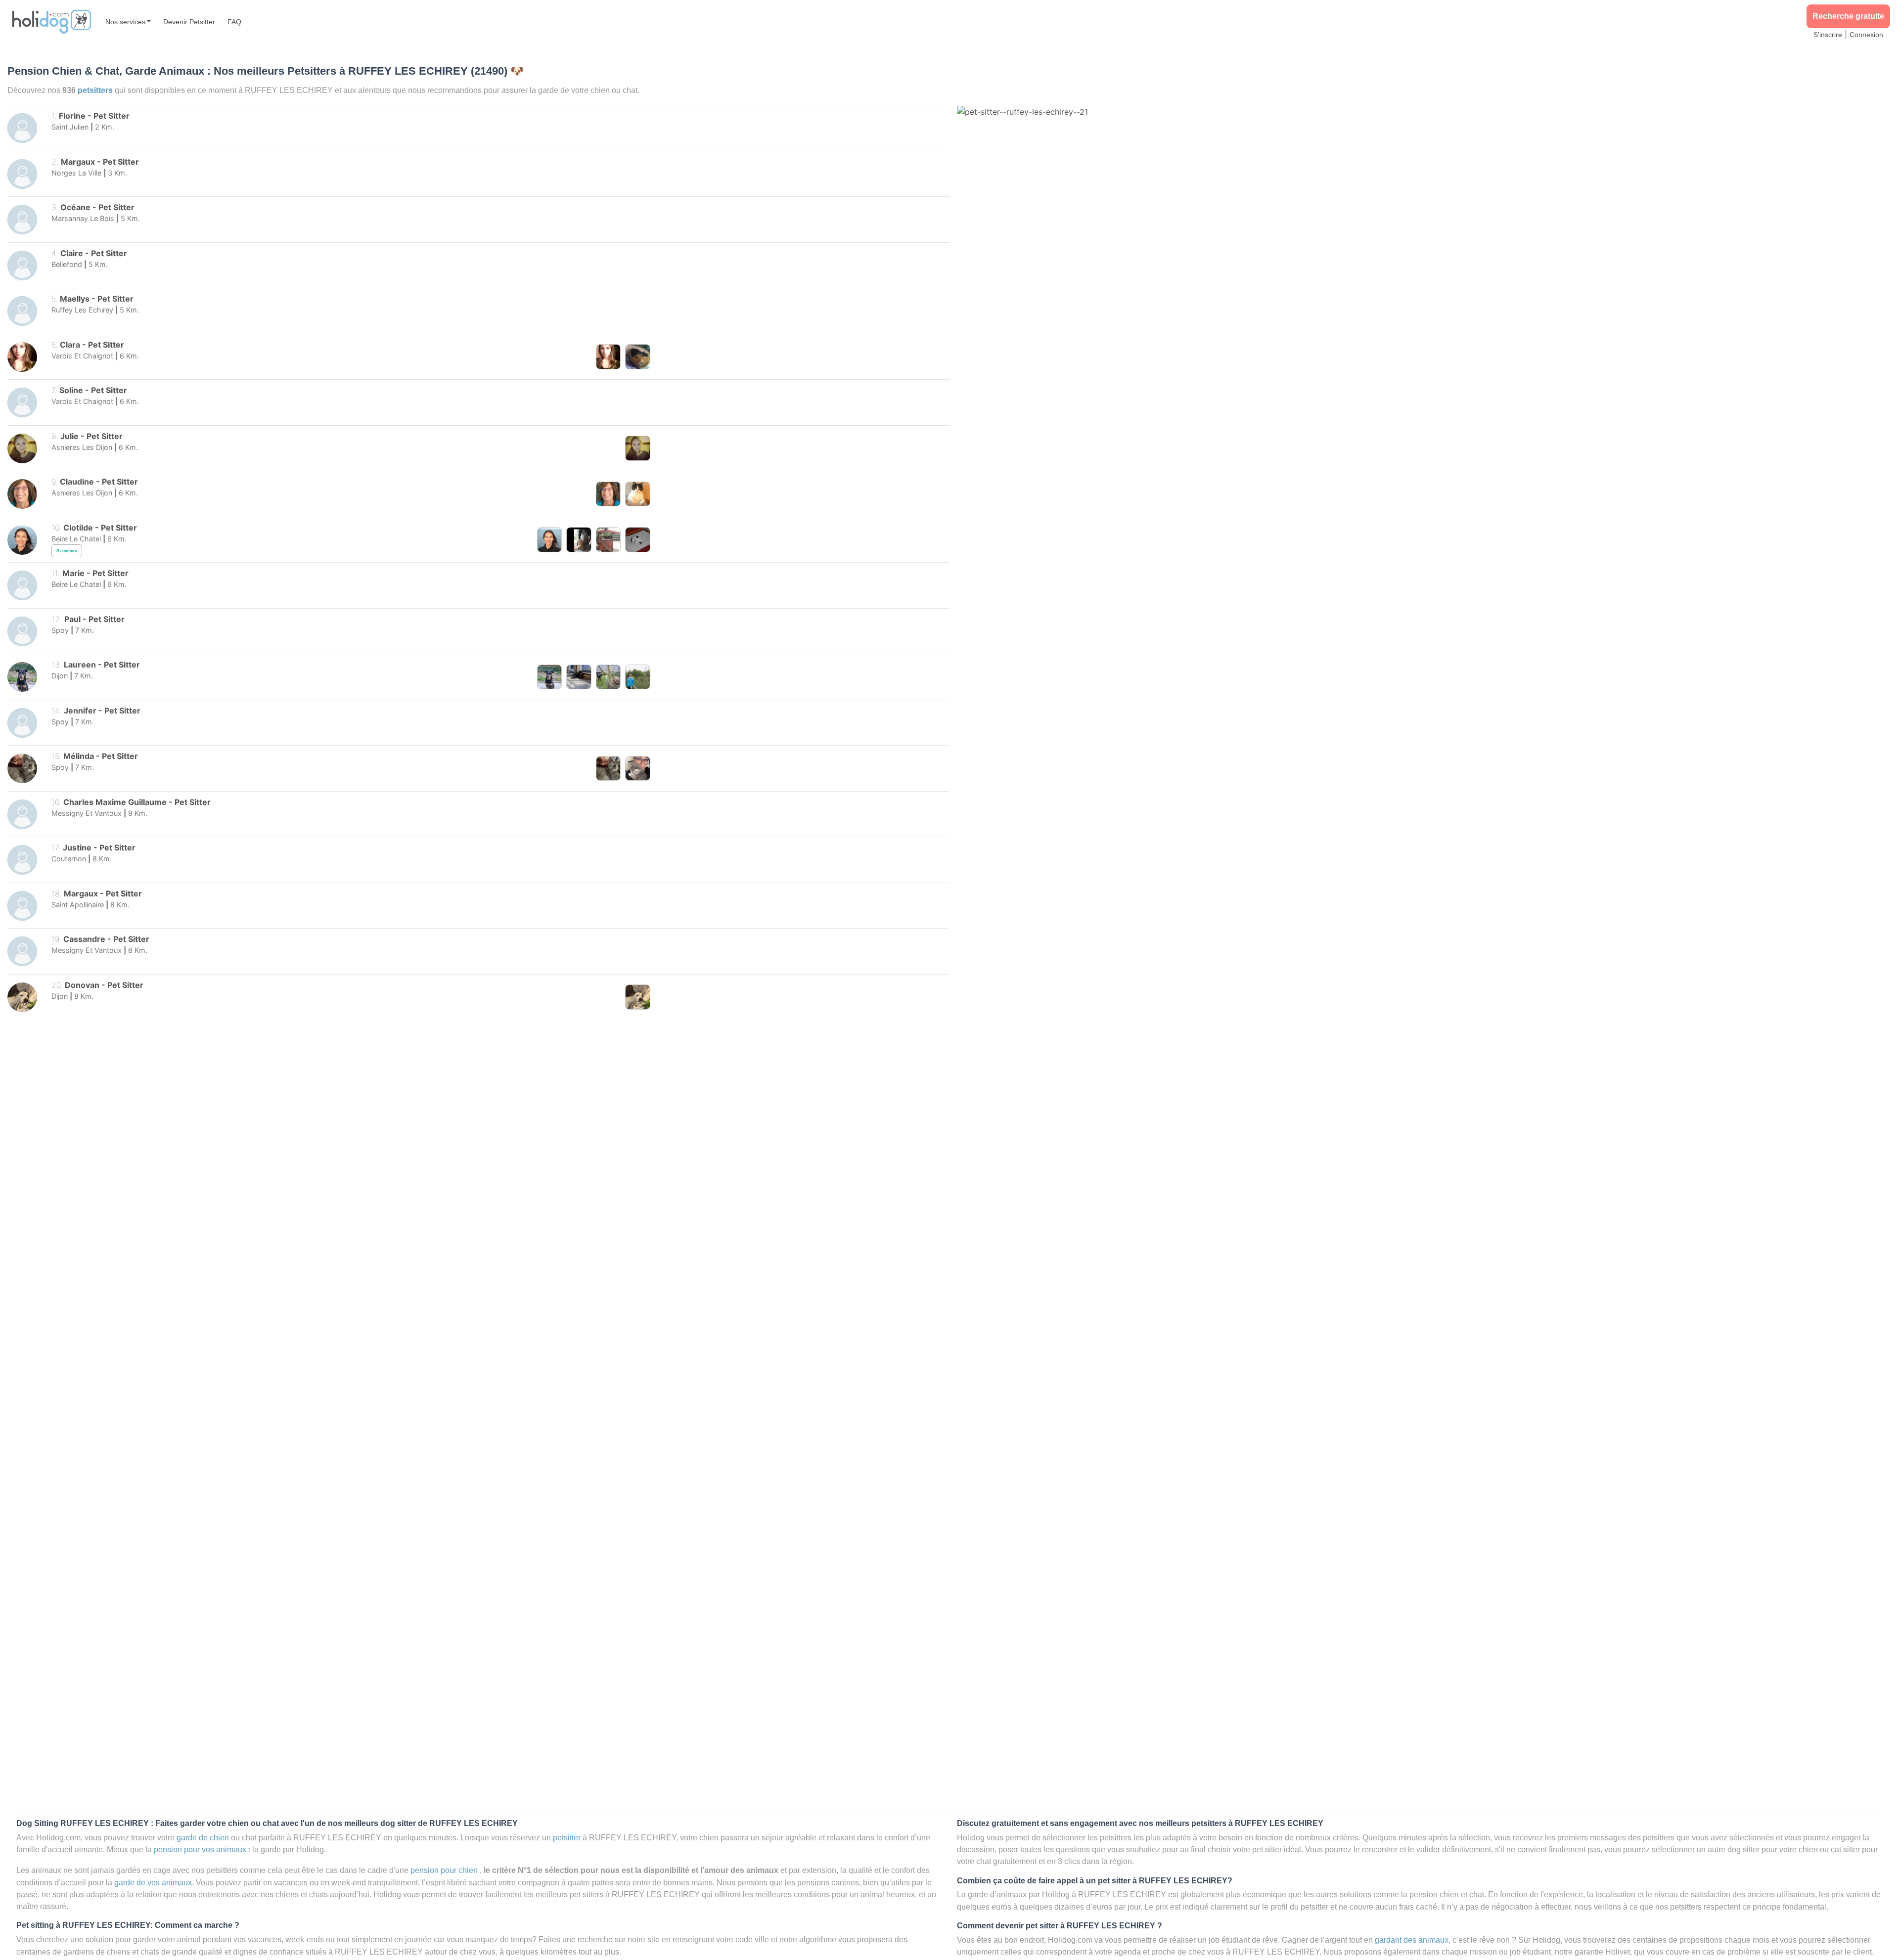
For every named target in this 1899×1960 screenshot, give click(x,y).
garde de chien (203, 1837)
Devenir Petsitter (189, 22)
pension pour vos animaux (200, 1849)
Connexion (1866, 35)
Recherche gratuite (1848, 16)
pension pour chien (444, 1870)
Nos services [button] (125, 22)
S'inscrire (1828, 35)
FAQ (234, 22)
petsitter (567, 1837)
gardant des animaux (1412, 1940)
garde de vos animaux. (154, 1882)
